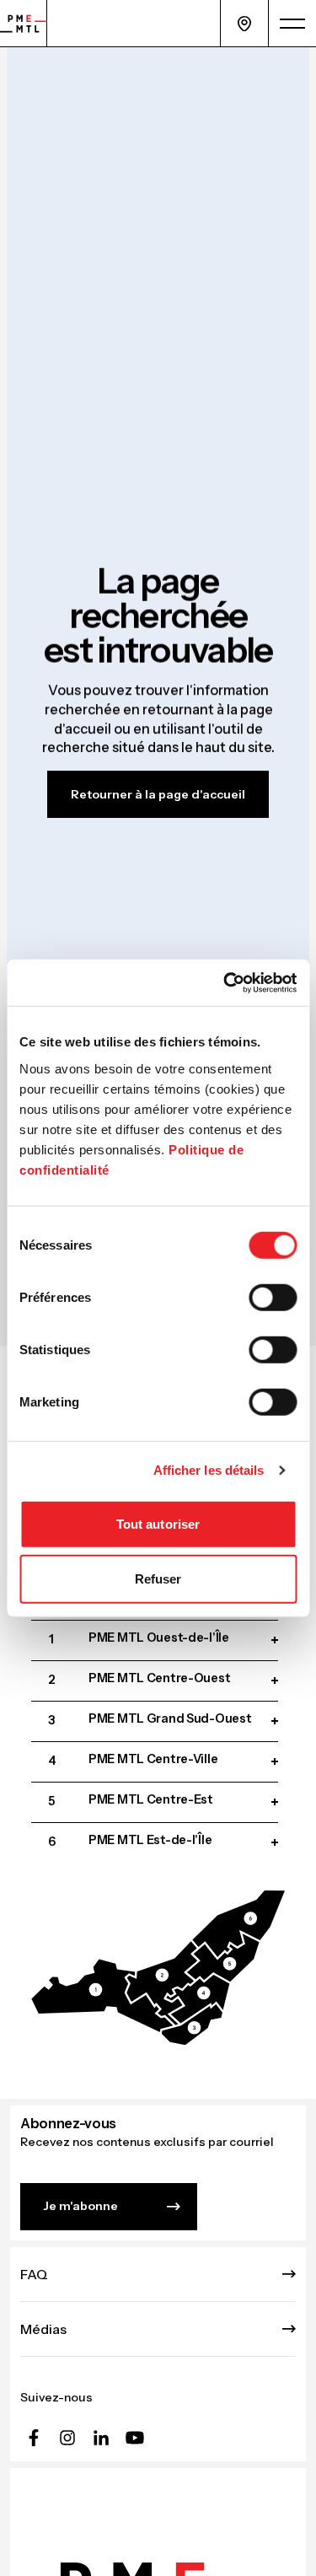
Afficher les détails (209, 1470)
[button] (102, 1995)
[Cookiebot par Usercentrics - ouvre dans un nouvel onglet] (225, 982)
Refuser (158, 1579)
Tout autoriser (158, 1523)
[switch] (273, 1297)
